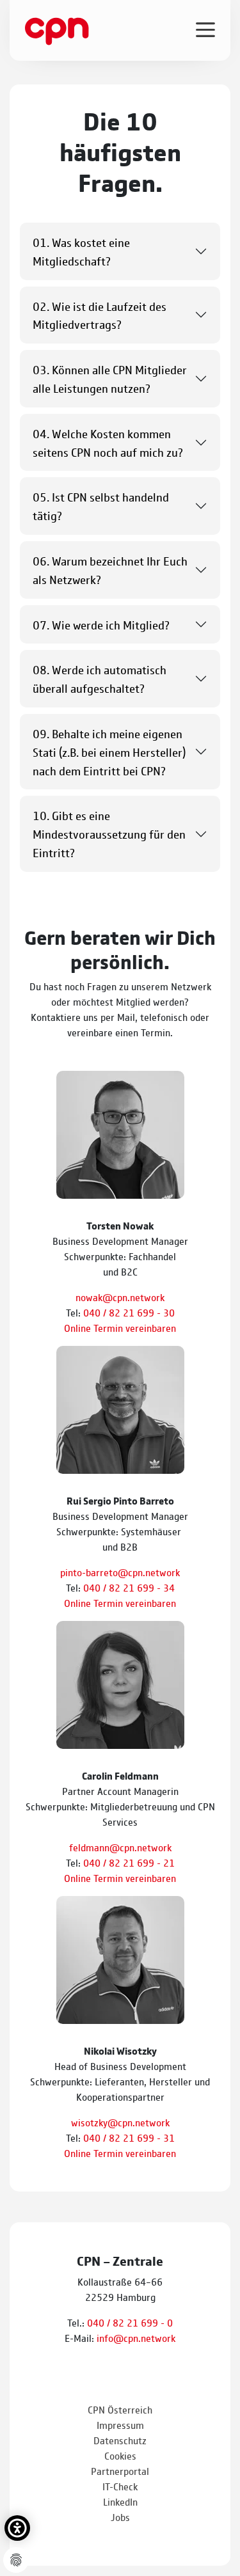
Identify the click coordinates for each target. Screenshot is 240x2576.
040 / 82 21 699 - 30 (129, 1312)
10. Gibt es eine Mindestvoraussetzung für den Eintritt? (109, 834)
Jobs (120, 2517)
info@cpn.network (136, 2338)
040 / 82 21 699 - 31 (129, 2137)
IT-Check (120, 2486)
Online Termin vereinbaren (120, 1328)
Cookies (120, 2455)
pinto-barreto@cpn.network (120, 1572)
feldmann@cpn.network (120, 1847)
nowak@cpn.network (120, 1297)
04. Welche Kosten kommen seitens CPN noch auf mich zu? (108, 442)
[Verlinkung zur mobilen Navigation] (205, 29)
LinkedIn (120, 2501)
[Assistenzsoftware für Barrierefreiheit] (17, 2528)
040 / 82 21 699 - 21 (129, 1862)
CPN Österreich (120, 2409)
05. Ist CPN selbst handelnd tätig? (101, 506)
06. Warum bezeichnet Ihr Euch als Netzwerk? (110, 570)
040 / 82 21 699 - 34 (129, 1587)
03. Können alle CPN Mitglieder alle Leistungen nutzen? (110, 378)
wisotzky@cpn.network (120, 2122)
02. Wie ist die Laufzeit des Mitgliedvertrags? (100, 315)
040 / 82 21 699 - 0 (130, 2322)
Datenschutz (120, 2440)
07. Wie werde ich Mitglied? (101, 624)
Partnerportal (120, 2471)
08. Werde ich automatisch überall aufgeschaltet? (100, 678)
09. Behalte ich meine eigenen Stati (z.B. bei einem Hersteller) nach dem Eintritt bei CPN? (109, 752)
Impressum (120, 2425)
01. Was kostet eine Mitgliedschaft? (81, 251)
